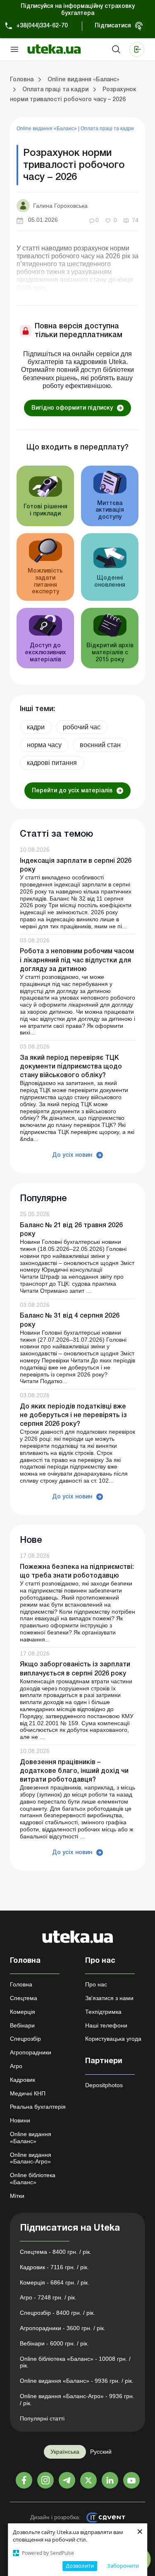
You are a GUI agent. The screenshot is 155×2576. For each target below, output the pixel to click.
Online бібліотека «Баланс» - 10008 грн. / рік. (75, 2362)
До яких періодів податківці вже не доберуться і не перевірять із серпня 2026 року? (73, 1415)
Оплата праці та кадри (107, 129)
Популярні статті (42, 2418)
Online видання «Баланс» (47, 129)
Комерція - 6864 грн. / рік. (55, 2282)
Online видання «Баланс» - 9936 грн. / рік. (77, 2381)
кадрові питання (52, 763)
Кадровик (23, 2080)
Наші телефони (106, 2025)
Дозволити (80, 2566)
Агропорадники (31, 2052)
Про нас (96, 1984)
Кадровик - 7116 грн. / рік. (54, 2267)
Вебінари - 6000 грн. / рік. (54, 2343)
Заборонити (123, 2566)
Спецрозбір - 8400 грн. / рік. (57, 2313)
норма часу (44, 745)
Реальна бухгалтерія (38, 2107)
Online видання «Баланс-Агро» (31, 2158)
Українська (65, 2452)
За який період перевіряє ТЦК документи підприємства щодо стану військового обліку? (71, 1067)
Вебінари (22, 2025)
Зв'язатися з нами (109, 1998)
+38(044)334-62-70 (42, 26)
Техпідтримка (103, 2012)
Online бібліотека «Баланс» (33, 2179)
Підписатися (113, 26)
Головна (21, 1984)
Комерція (23, 2012)
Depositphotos (104, 2085)
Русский (101, 2452)
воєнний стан (100, 745)
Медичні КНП (28, 2093)
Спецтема (24, 1998)
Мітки (17, 2196)
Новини (20, 2120)
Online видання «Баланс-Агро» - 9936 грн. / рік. (77, 2400)
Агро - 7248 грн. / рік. (48, 2297)
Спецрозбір (25, 2039)
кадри (36, 727)
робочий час (82, 727)
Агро (16, 2066)
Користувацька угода (113, 2039)
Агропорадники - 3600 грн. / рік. (63, 2328)
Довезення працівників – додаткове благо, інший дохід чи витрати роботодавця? (74, 1771)
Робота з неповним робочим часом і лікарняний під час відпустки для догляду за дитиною (77, 960)
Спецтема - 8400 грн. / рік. (56, 2252)
